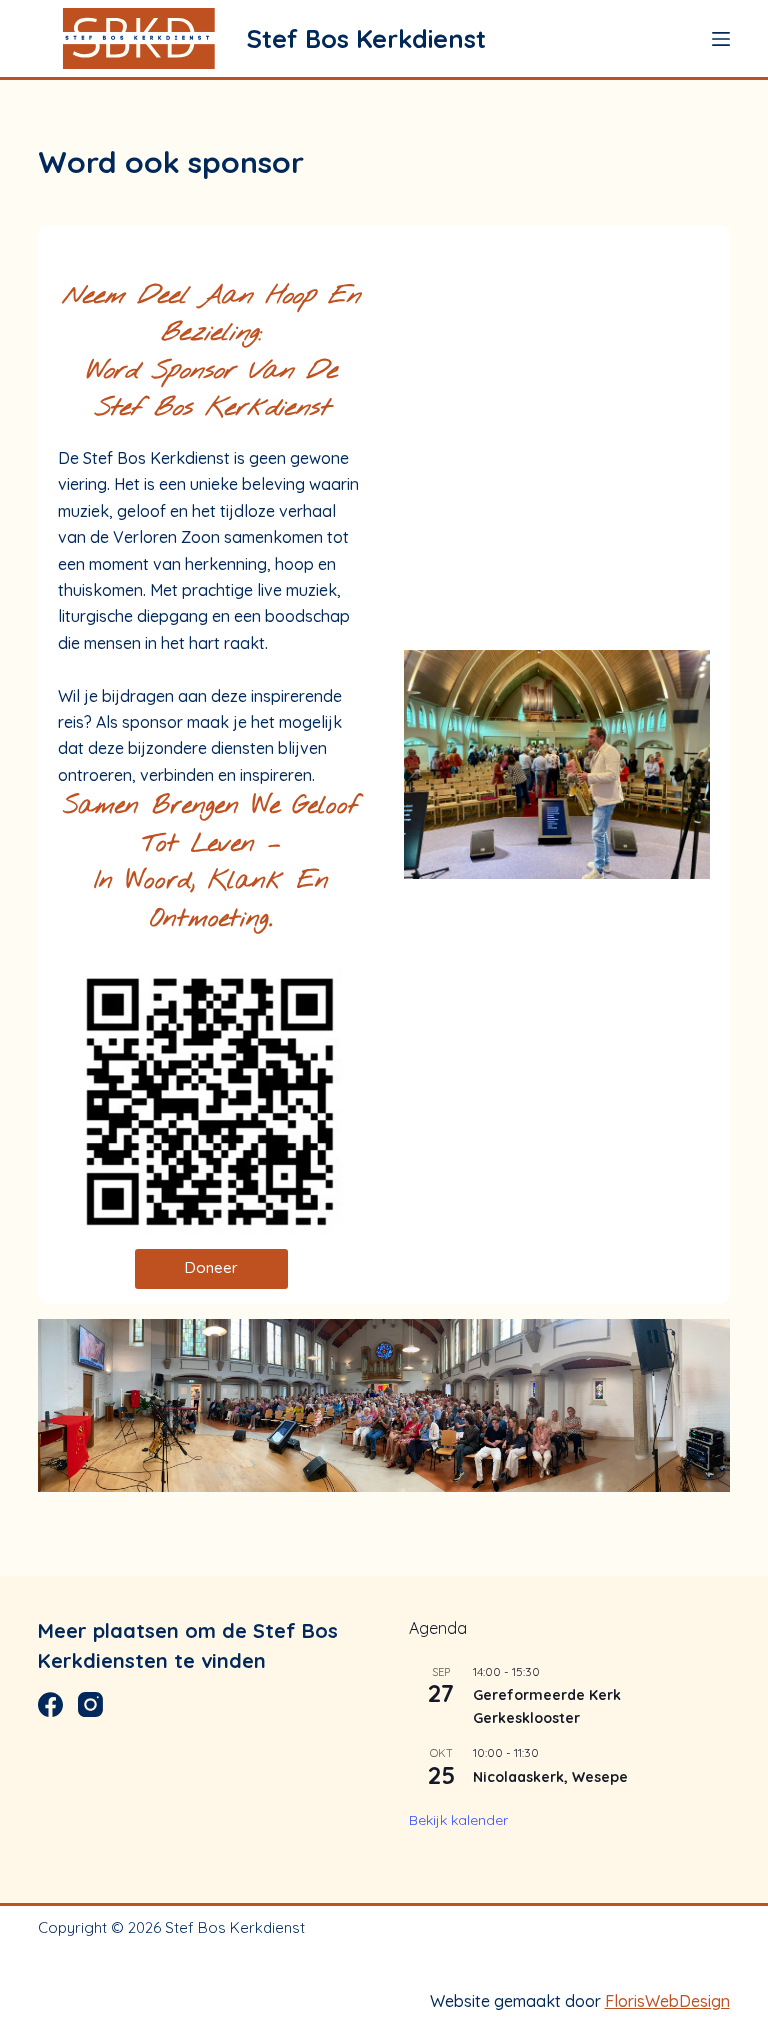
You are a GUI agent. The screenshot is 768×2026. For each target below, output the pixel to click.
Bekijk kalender (458, 1820)
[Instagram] (90, 1704)
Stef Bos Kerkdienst (366, 38)
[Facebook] (50, 1704)
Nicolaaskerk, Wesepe (550, 1777)
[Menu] (721, 39)
